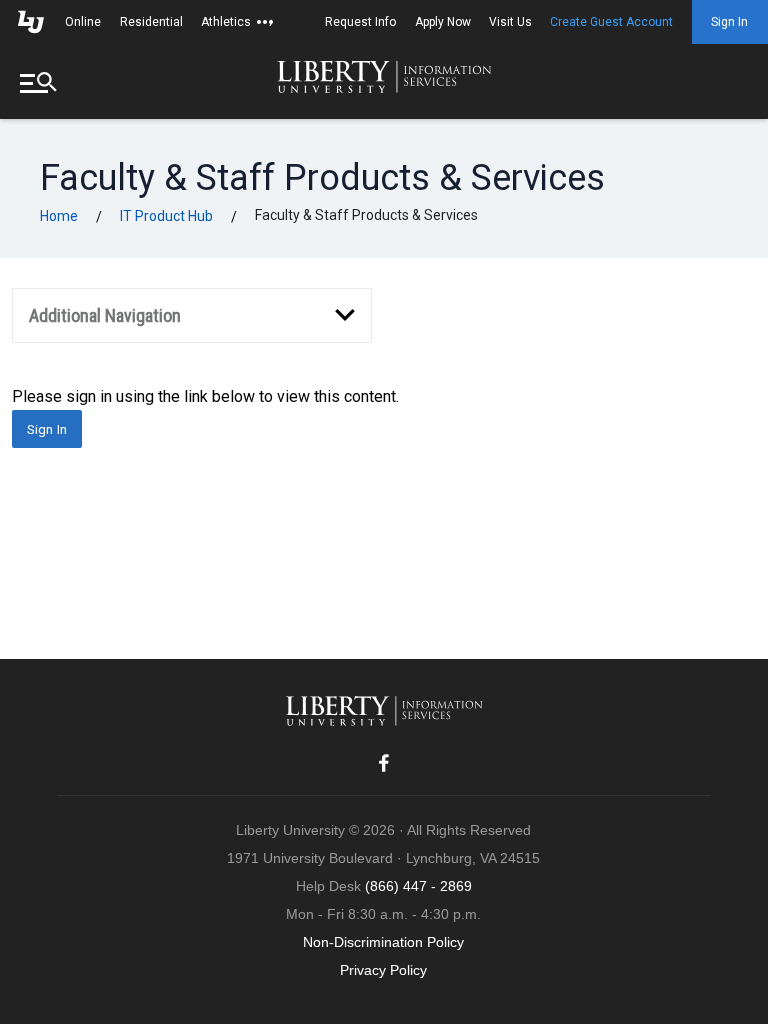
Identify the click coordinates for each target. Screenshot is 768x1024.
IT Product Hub (166, 216)
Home (59, 216)
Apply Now (443, 22)
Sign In (729, 22)
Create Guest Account (611, 22)
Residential (151, 22)
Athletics (226, 22)
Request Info (360, 22)
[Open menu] (40, 82)
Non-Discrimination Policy (383, 942)
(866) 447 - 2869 (418, 886)
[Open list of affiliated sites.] (265, 22)
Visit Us (510, 22)
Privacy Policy (383, 970)
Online (83, 22)
